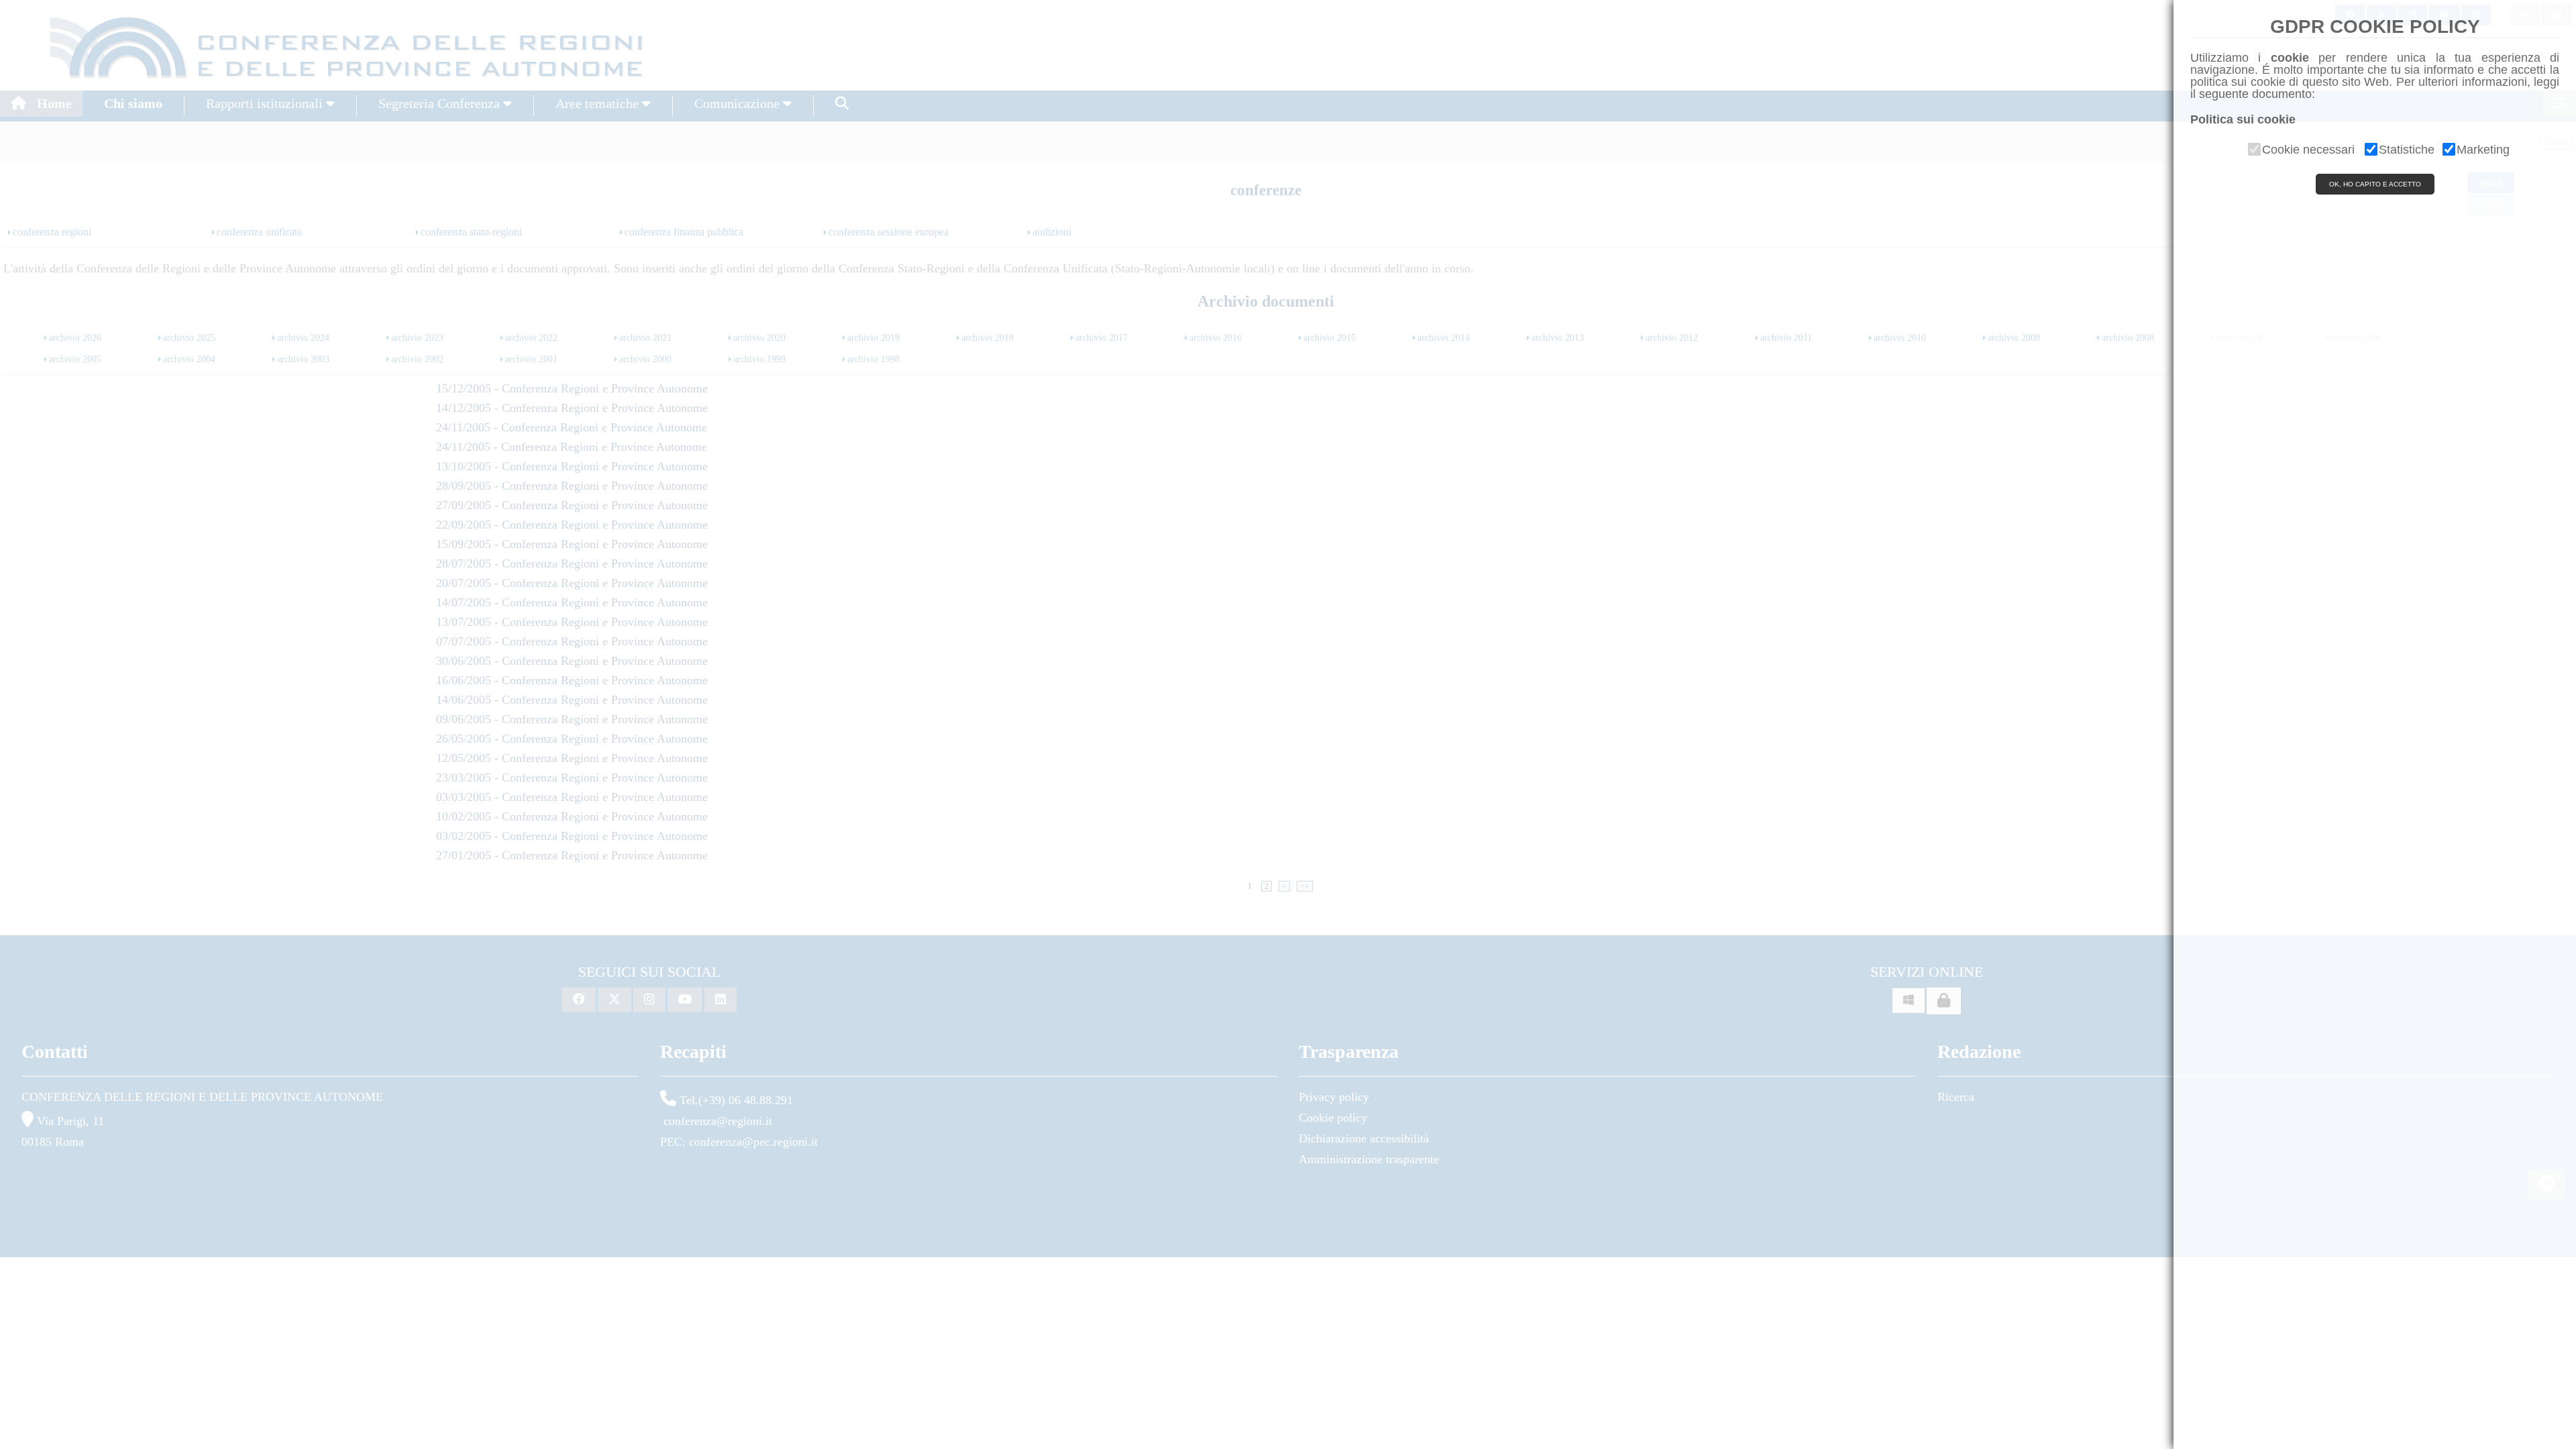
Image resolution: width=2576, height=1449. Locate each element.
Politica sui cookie (2243, 119)
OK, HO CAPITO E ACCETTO (2375, 184)
